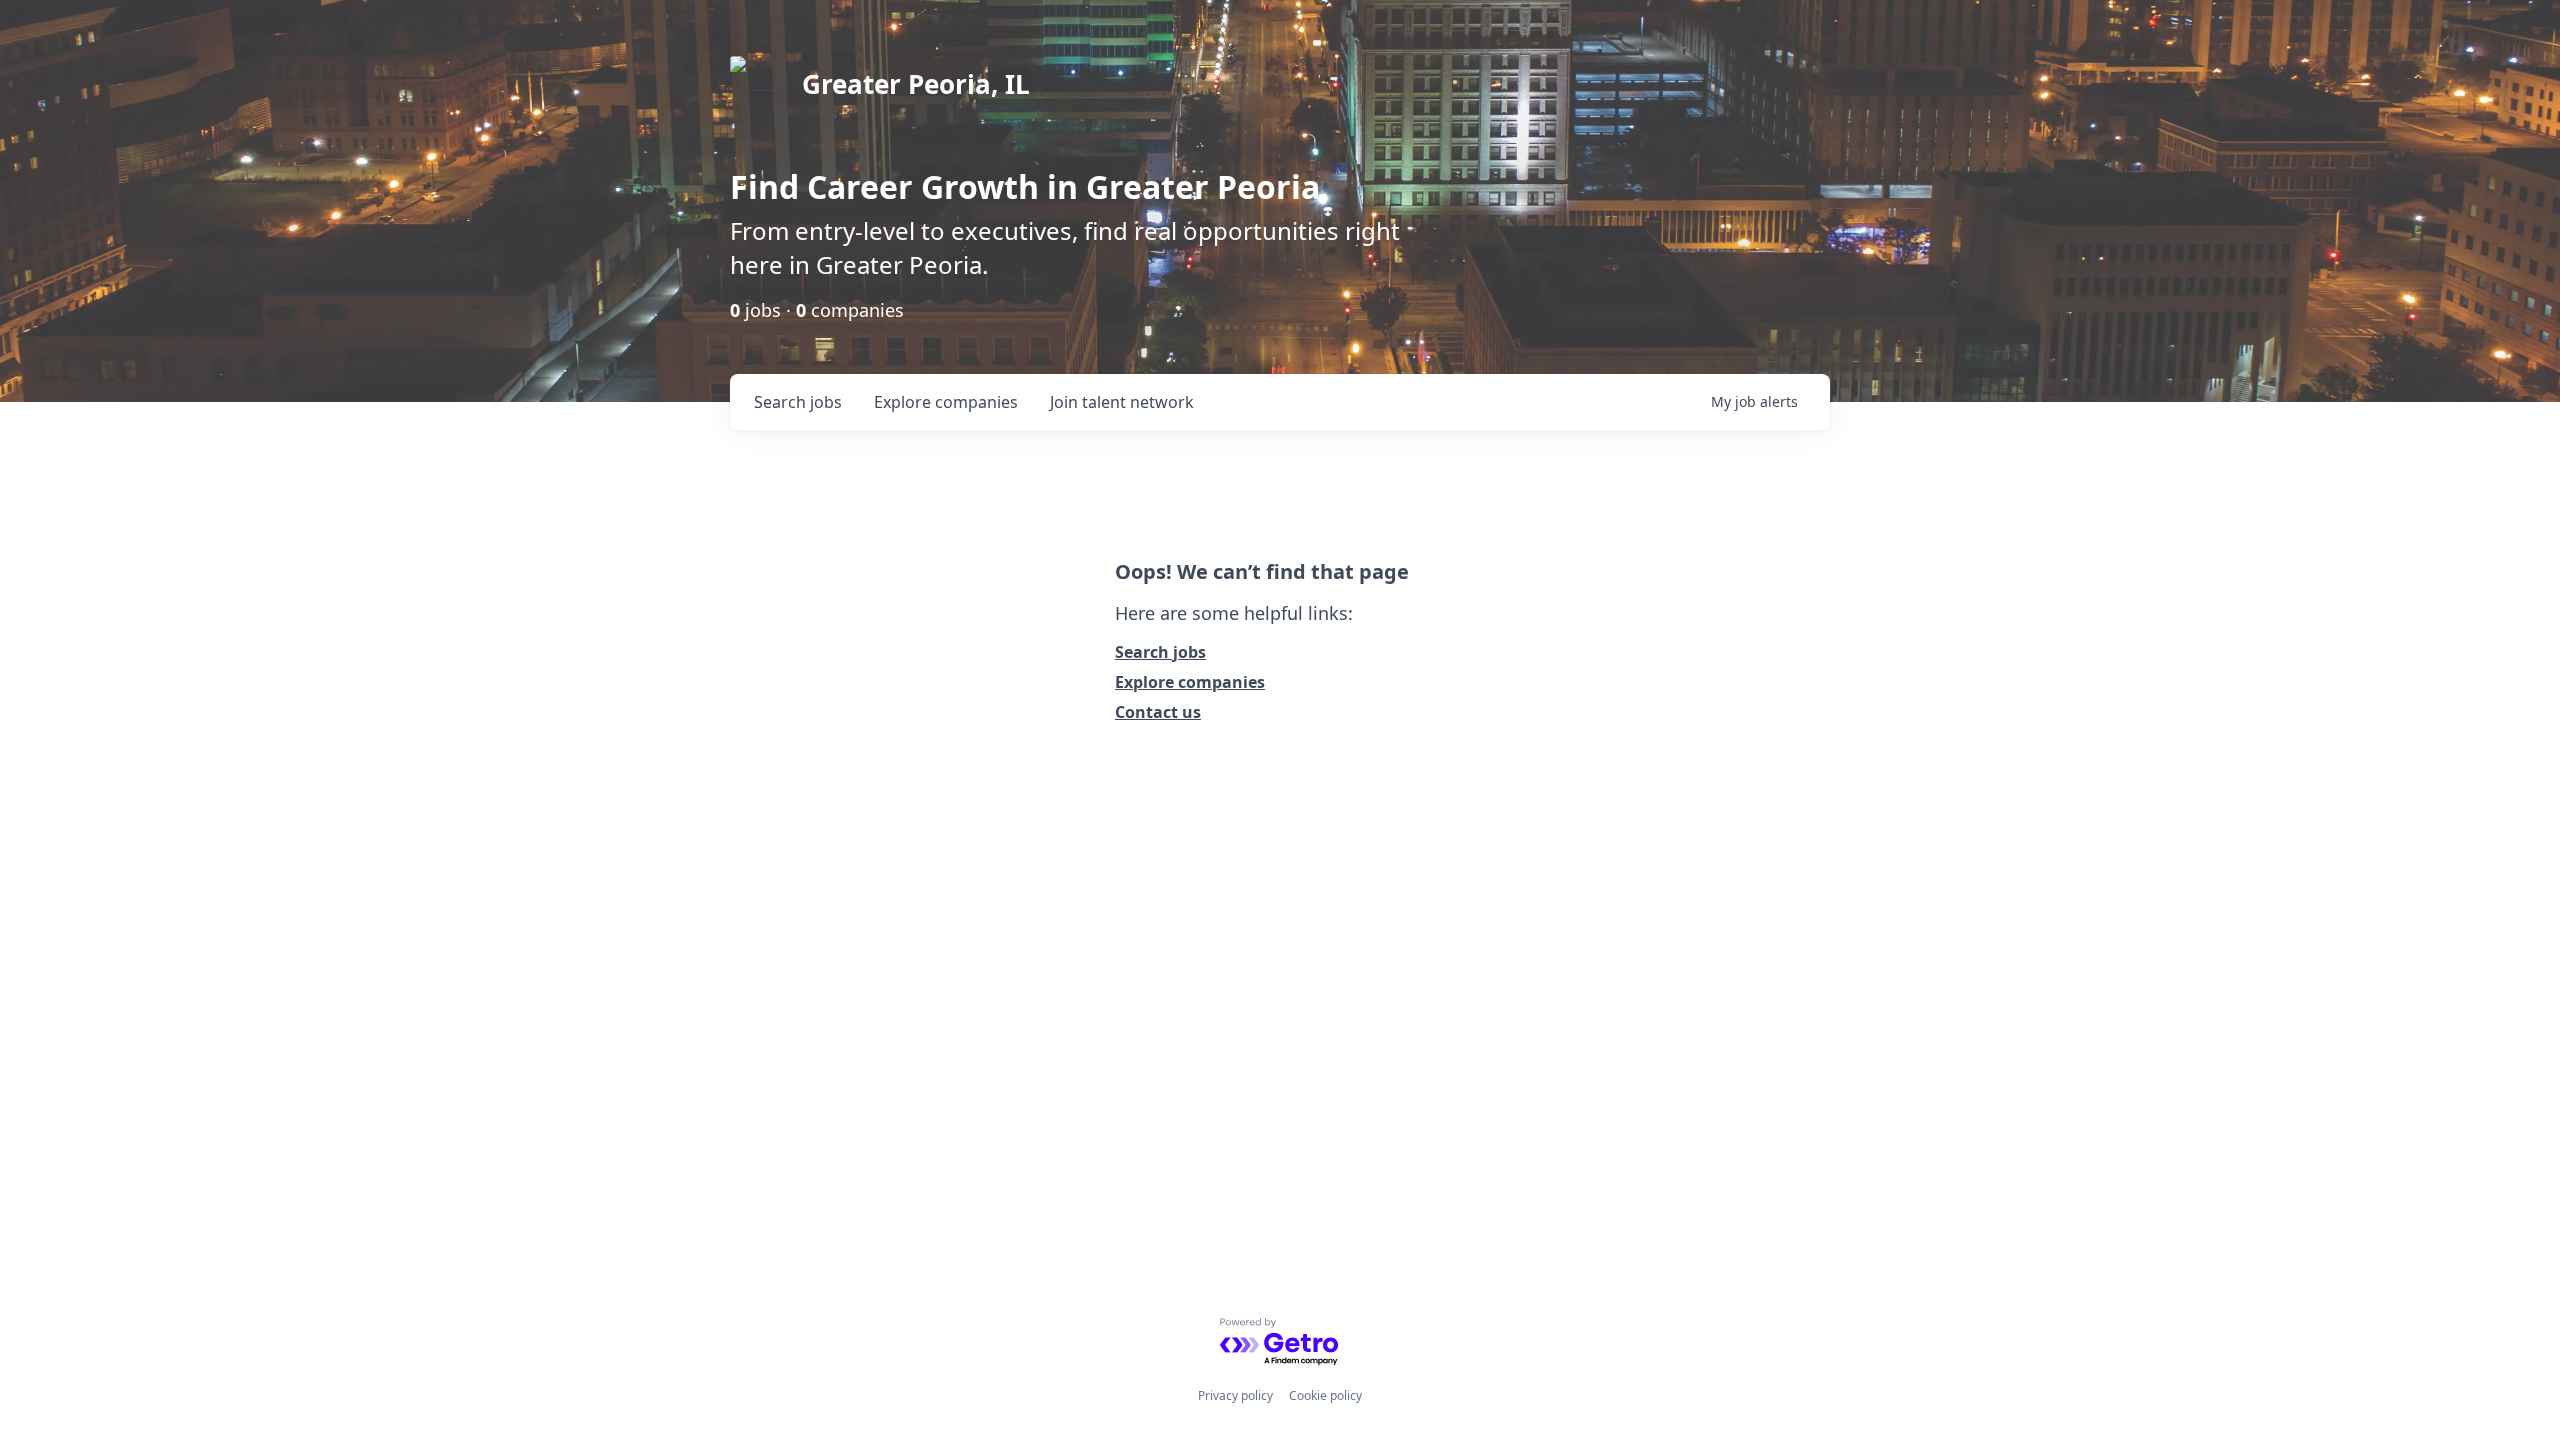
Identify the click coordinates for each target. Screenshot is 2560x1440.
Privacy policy (1235, 1395)
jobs (798, 402)
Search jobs (1160, 652)
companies (946, 402)
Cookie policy (1325, 1395)
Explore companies (1190, 682)
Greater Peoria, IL (916, 84)
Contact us (1158, 712)
